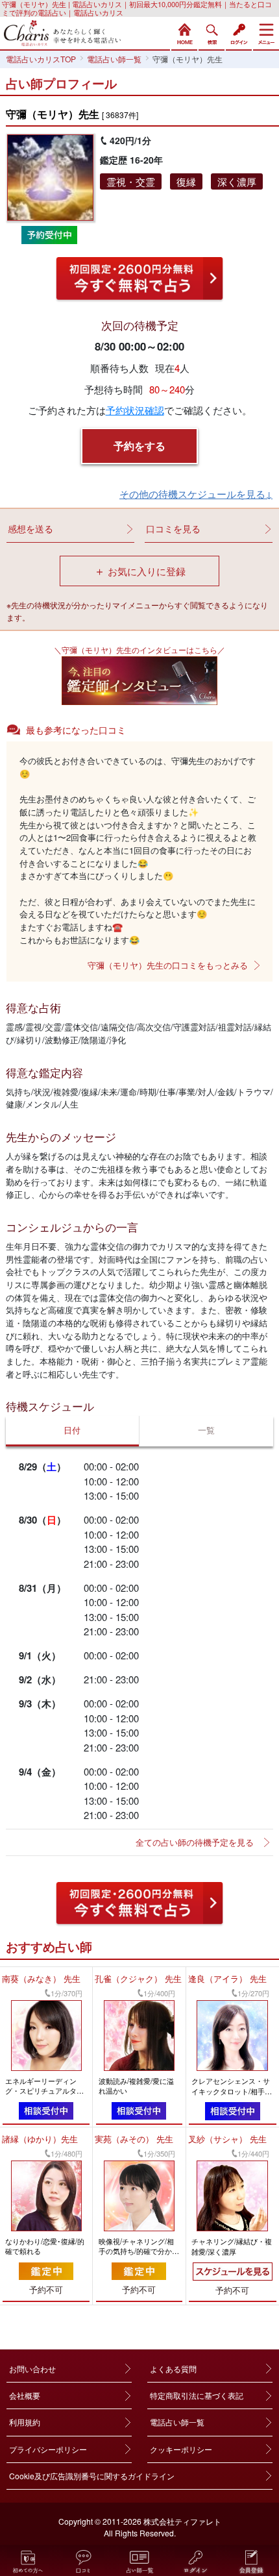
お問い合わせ (32, 2369)
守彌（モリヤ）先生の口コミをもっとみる (168, 965)
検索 (212, 32)
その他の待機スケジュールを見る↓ (196, 494)
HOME (184, 32)
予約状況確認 (135, 410)
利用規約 (25, 2422)
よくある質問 (173, 2369)
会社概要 (25, 2395)
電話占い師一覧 (177, 2422)
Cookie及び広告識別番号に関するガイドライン (92, 2476)
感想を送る (30, 528)
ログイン (239, 32)
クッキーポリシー (181, 2449)
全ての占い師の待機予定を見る (195, 1842)
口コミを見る (173, 528)
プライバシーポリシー (48, 2449)
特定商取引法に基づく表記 (197, 2395)
